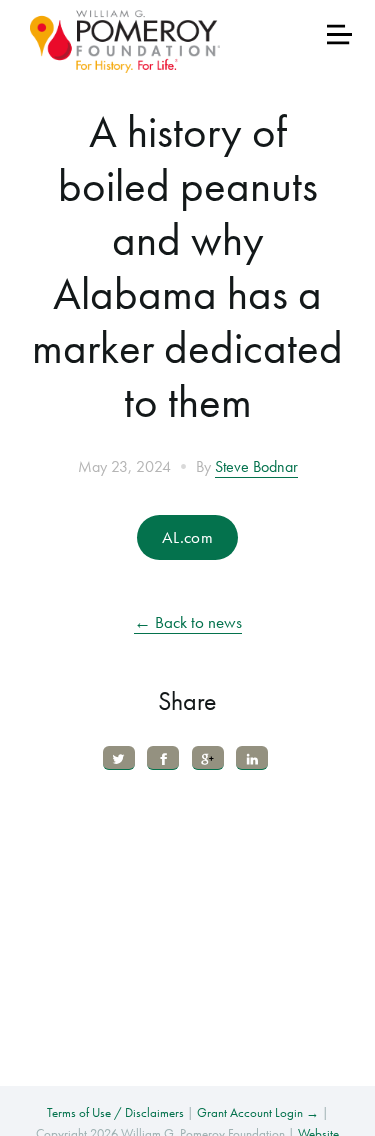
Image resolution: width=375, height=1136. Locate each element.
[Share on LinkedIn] (252, 757)
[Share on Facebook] (163, 757)
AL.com (187, 537)
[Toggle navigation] (339, 34)
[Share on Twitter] (119, 757)
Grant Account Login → (258, 1112)
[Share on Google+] (208, 757)
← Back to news (188, 622)
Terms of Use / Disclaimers (115, 1112)
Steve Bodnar (256, 467)
